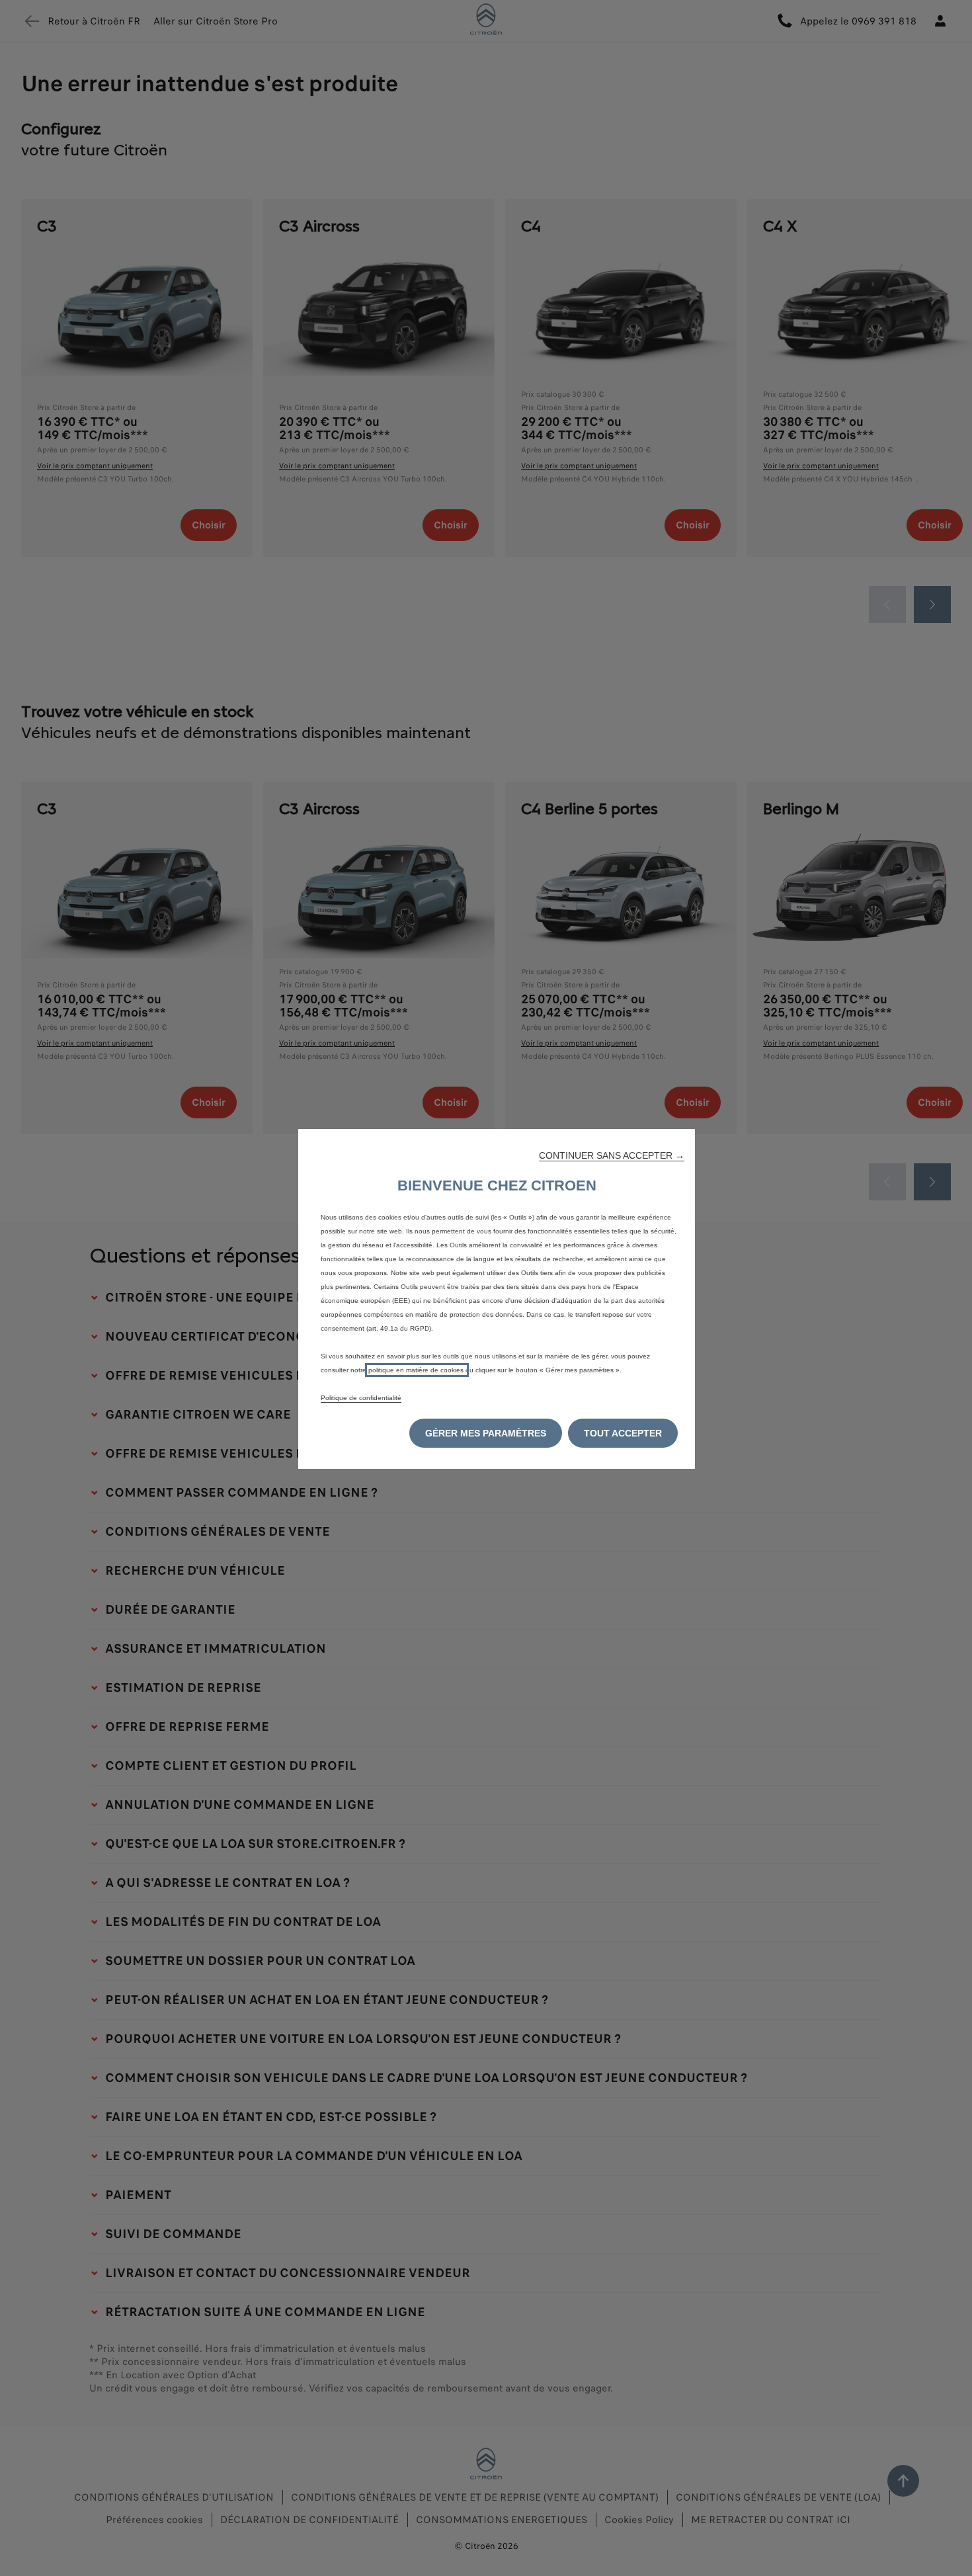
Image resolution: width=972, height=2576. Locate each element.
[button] (612, 1155)
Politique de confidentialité (361, 1398)
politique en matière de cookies (417, 1370)
